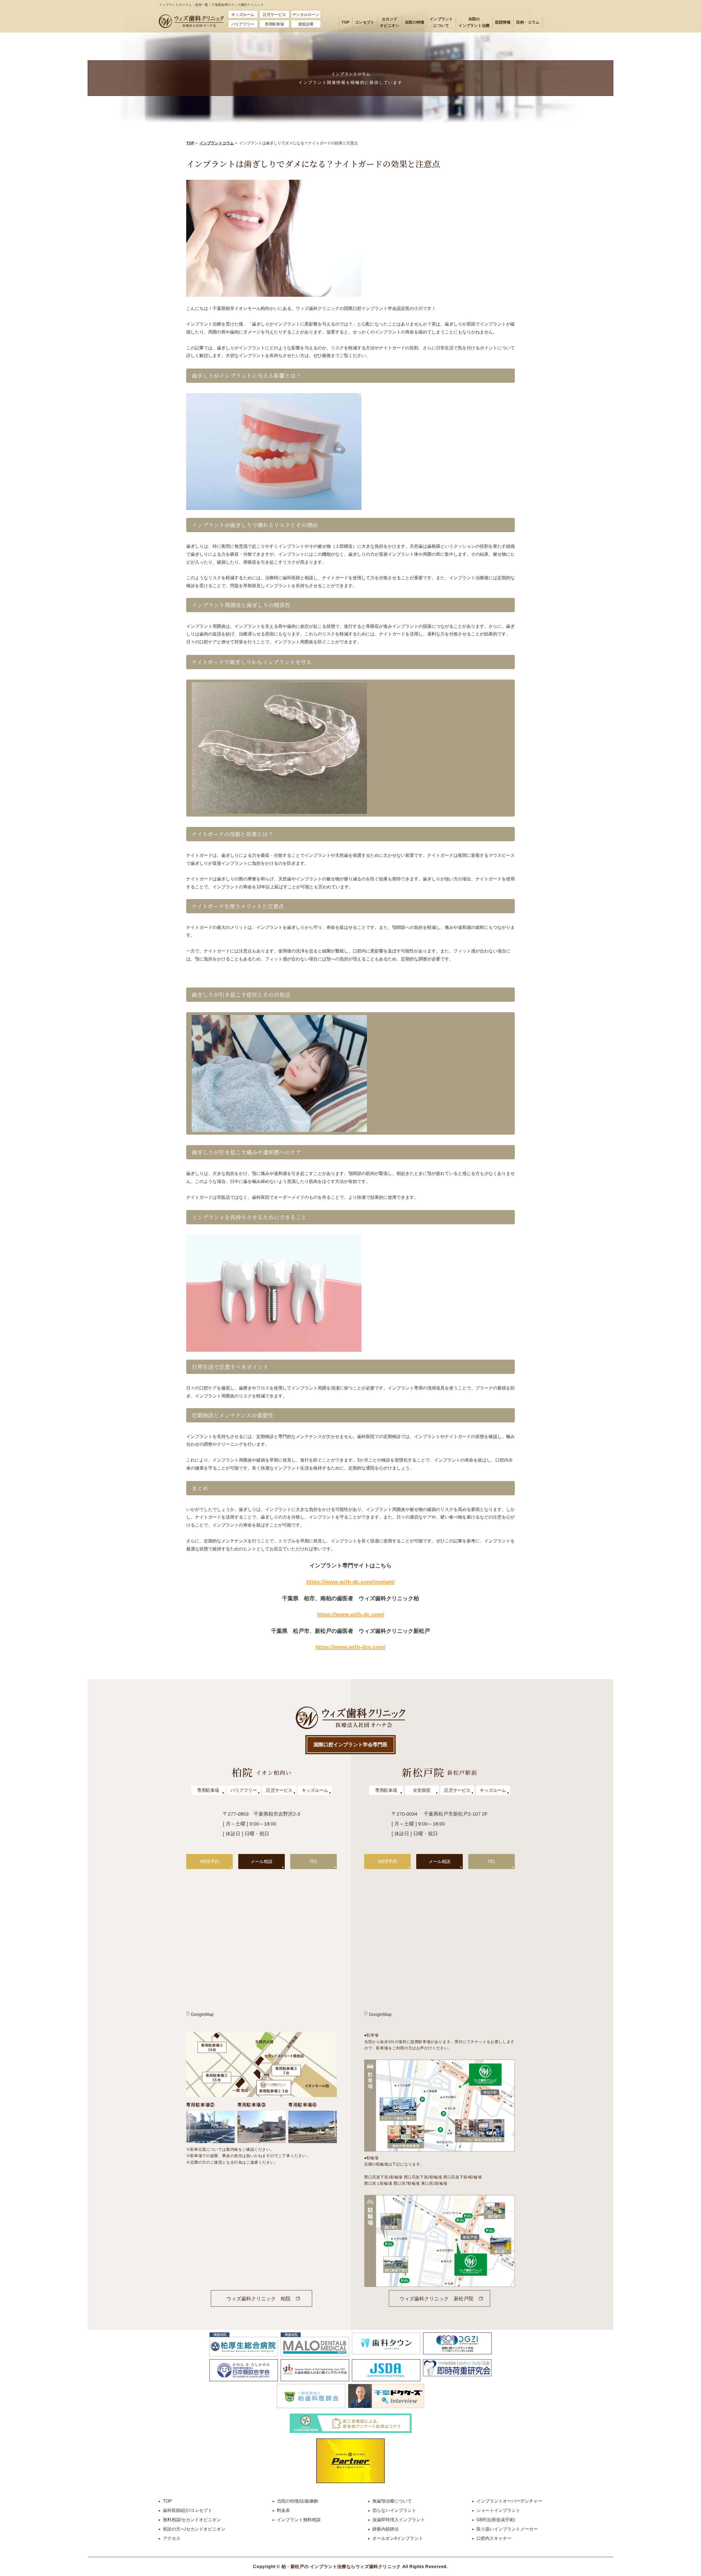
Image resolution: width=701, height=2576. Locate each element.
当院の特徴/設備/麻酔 (298, 2501)
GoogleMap (202, 2014)
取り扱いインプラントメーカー (507, 2529)
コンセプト (365, 22)
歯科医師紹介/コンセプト (188, 2510)
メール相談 (262, 1862)
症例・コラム (528, 22)
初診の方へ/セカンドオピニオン (194, 2529)
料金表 (283, 2510)
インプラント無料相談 (299, 2520)
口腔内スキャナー (494, 2538)
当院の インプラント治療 (474, 22)
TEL (314, 1862)
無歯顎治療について (392, 2501)
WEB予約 (210, 1862)
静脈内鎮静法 (386, 2529)
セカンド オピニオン (390, 22)
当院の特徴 (414, 22)
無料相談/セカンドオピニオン (192, 2520)
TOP (346, 22)
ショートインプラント (498, 2510)
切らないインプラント (394, 2510)
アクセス (172, 2538)
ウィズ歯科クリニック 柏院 (258, 2299)
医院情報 (503, 22)
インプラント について (441, 22)
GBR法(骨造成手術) (496, 2520)
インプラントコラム (217, 143)
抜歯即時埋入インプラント (399, 2520)
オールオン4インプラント (398, 2538)
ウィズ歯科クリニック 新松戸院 (436, 2299)
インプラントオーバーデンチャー (509, 2501)
